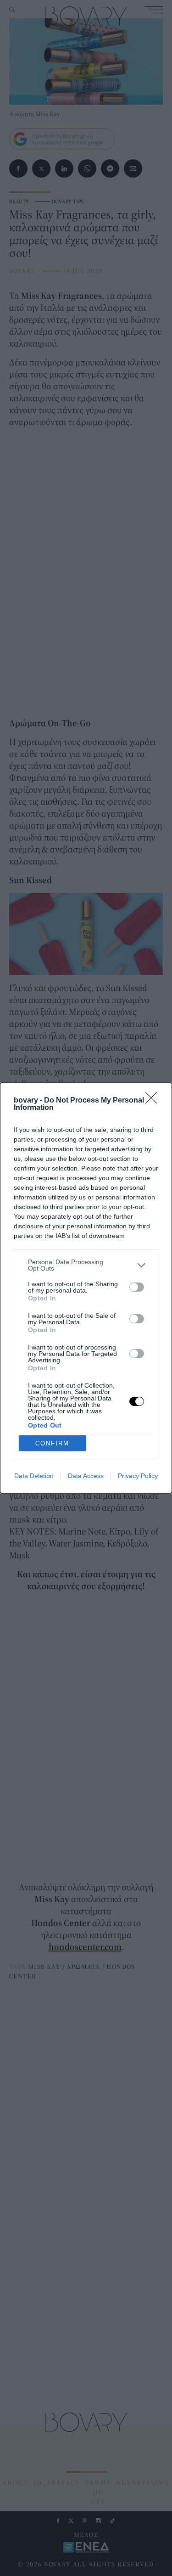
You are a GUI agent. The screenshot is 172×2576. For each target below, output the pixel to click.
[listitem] (86, 1265)
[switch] (137, 1287)
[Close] (154, 1101)
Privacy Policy (138, 1476)
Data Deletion (34, 1476)
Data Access (86, 1476)
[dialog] (86, 1288)
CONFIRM (52, 1443)
